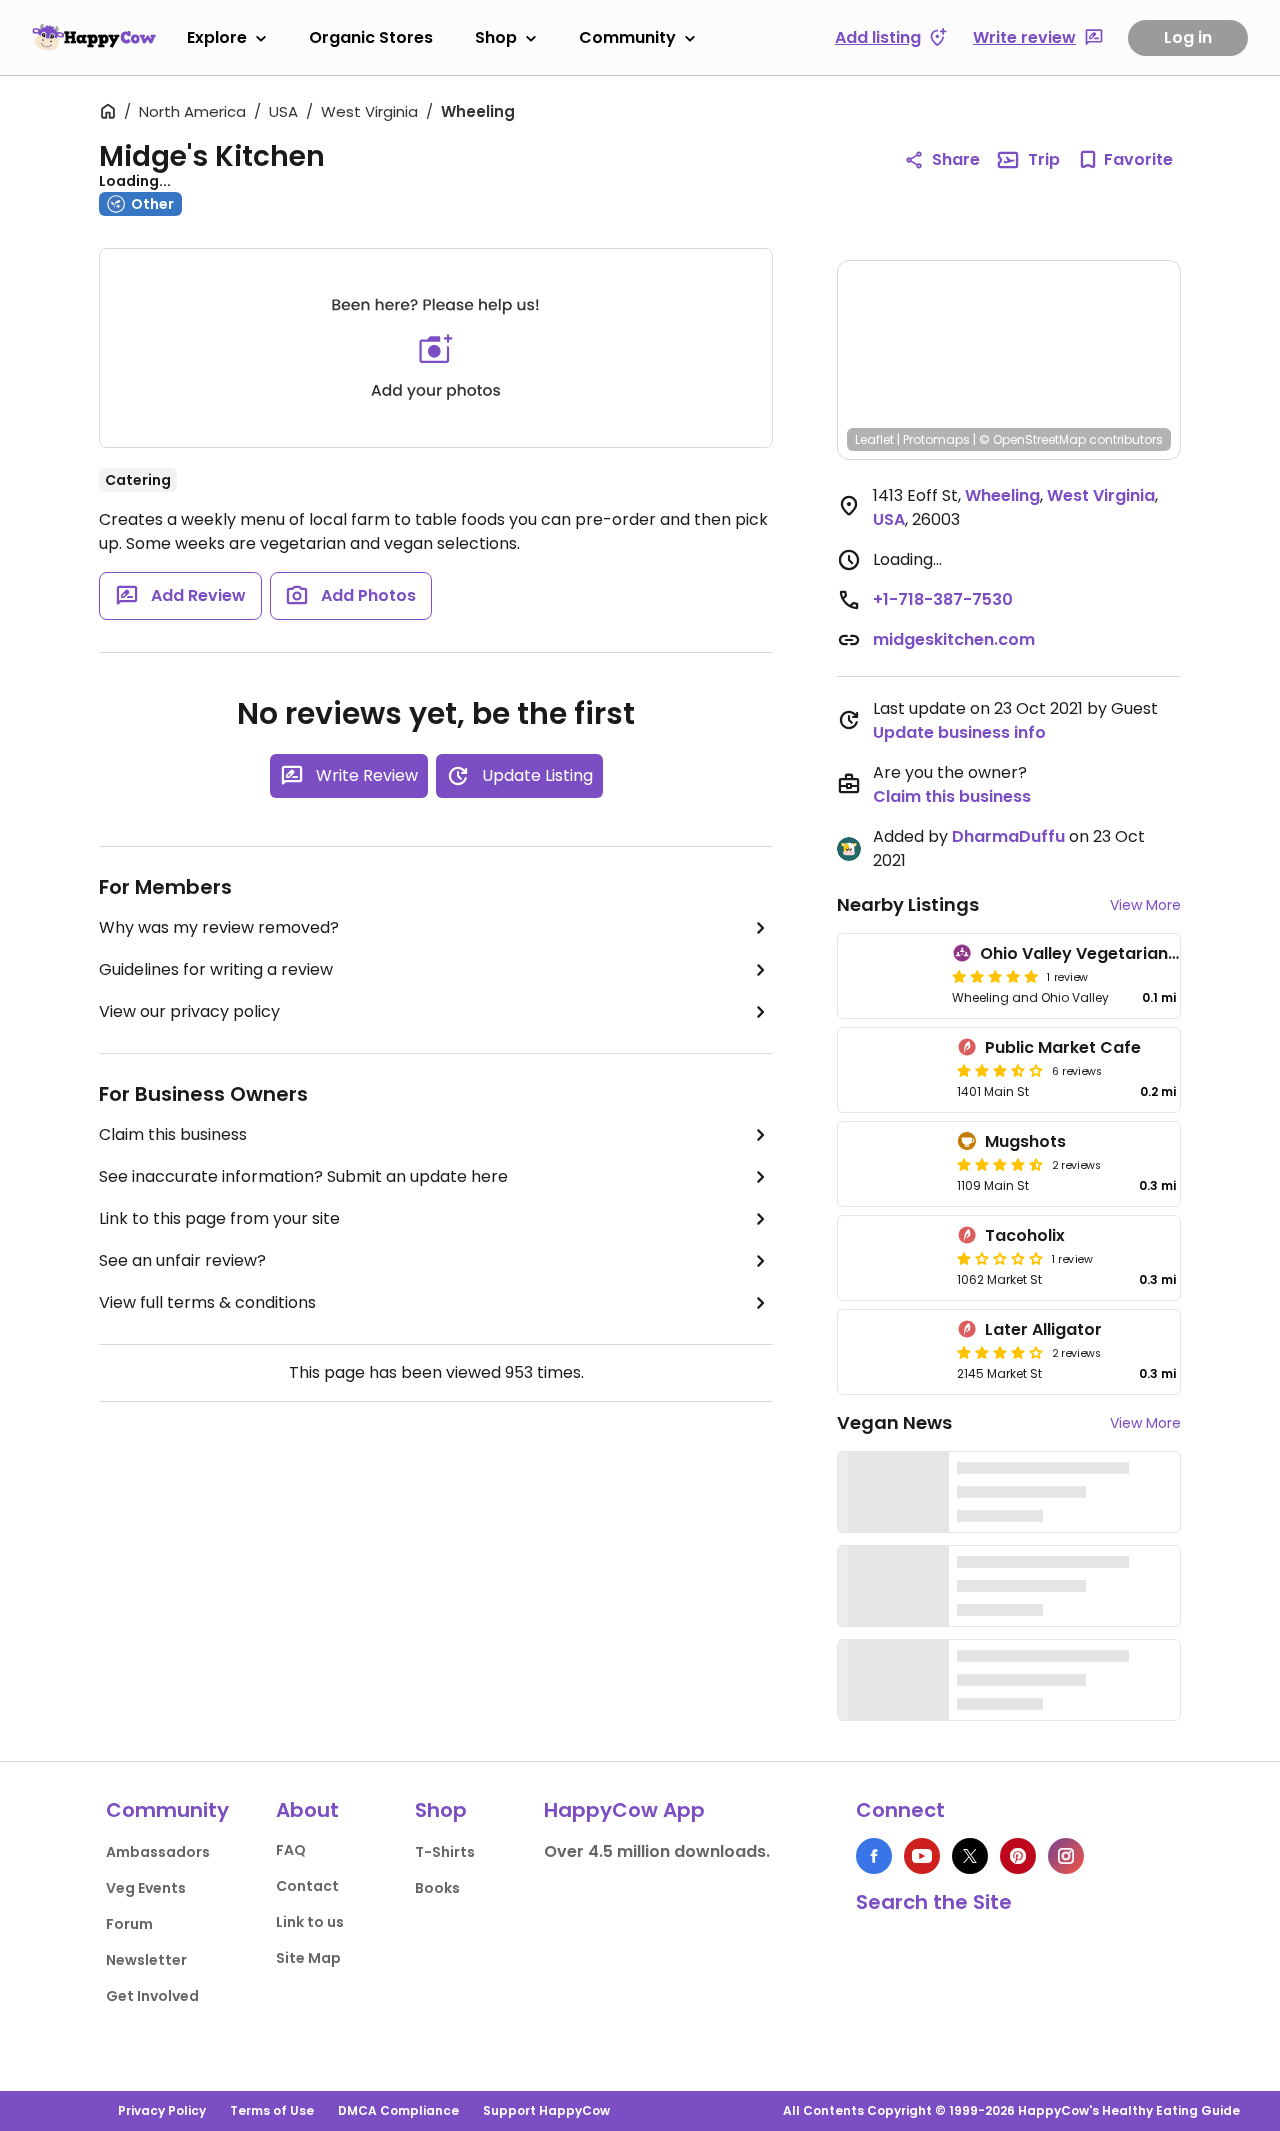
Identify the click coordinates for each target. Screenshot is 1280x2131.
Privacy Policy (162, 2110)
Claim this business (173, 1134)
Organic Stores (371, 37)
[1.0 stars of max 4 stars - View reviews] (1000, 1258)
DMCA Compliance (398, 2110)
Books (437, 1888)
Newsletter (146, 1960)
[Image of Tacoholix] (893, 1258)
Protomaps (936, 439)
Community (627, 37)
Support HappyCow (546, 2110)
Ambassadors (158, 1852)
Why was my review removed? (219, 927)
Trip (1044, 159)
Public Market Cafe (1063, 1047)
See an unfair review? (182, 1260)
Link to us (310, 1922)
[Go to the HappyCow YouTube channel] (922, 1856)
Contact (307, 1886)
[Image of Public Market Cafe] (893, 1070)
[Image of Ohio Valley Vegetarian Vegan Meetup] (891, 976)
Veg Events (146, 1888)
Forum (129, 1924)
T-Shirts (445, 1852)
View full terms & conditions (207, 1302)
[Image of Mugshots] (893, 1164)
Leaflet (874, 439)
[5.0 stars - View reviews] (995, 976)
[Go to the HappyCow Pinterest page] (1018, 1856)
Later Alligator (1043, 1329)
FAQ (291, 1850)
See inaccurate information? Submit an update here (303, 1176)
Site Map (308, 1958)
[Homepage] (94, 37)
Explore (217, 37)
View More (1145, 905)
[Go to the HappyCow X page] (970, 1856)
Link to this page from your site (219, 1218)
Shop (496, 37)
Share (956, 159)
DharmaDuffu (1008, 836)
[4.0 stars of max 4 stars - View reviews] (1000, 1352)
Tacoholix (1025, 1235)
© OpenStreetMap (1032, 439)
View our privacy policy (189, 1011)
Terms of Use (272, 2110)
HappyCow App (624, 1810)
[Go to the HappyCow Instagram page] (1066, 1856)
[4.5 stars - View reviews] (1000, 1164)
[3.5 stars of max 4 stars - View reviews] (1000, 1070)
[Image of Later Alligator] (893, 1352)
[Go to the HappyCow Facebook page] (874, 1856)
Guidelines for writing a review (216, 969)
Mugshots (1025, 1141)
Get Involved (152, 1996)
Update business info (959, 732)
